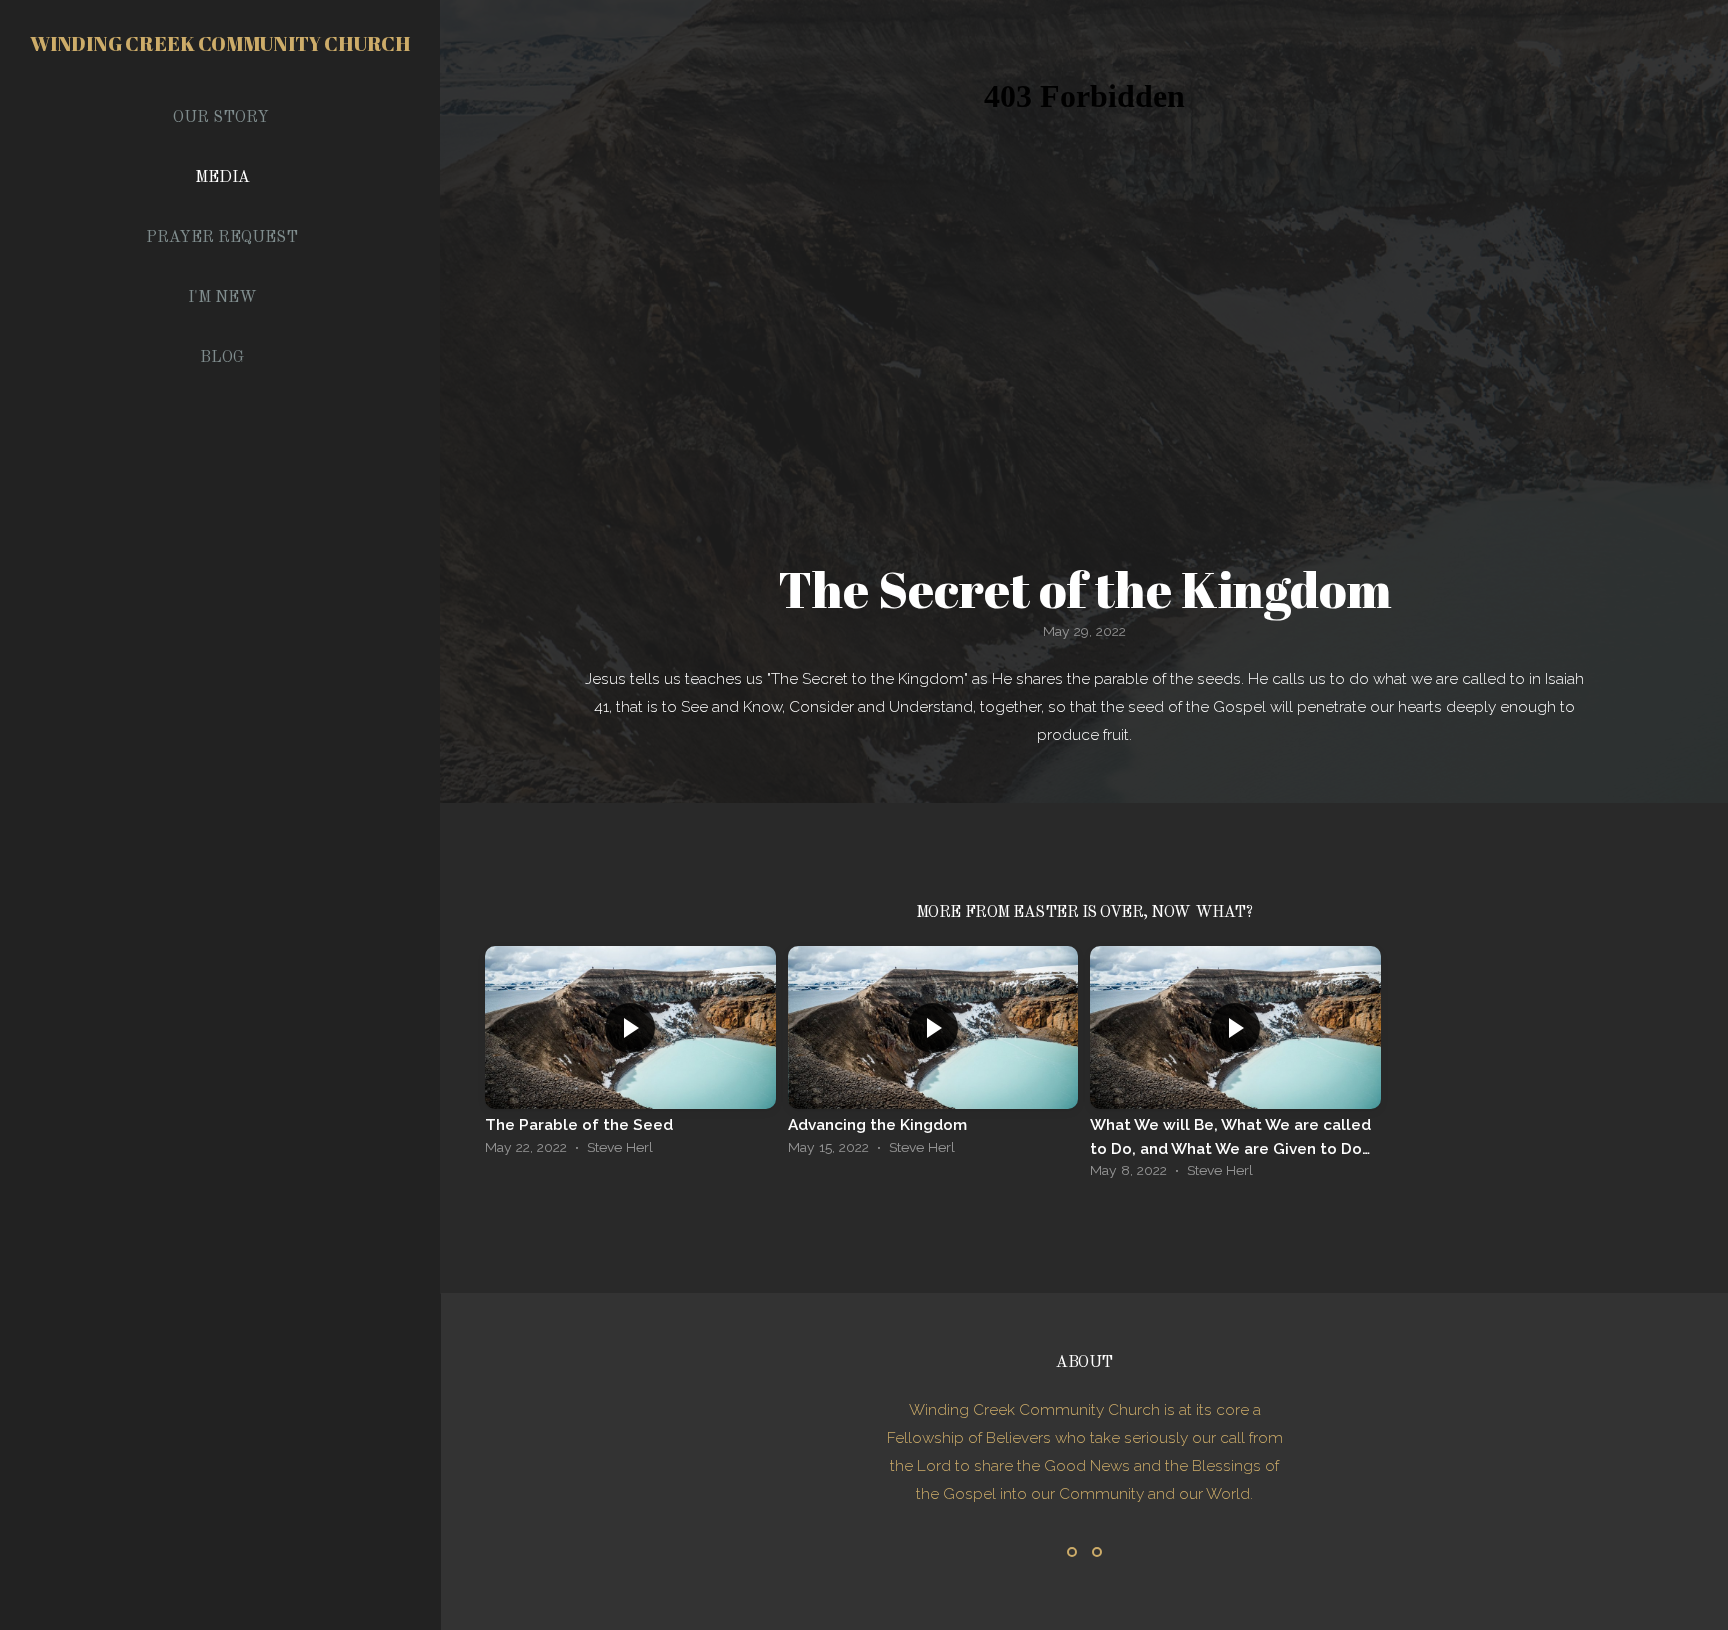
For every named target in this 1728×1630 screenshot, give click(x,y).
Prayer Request (222, 238)
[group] (630, 1056)
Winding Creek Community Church (220, 43)
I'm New (222, 298)
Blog (222, 358)
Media (222, 178)
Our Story (221, 118)
